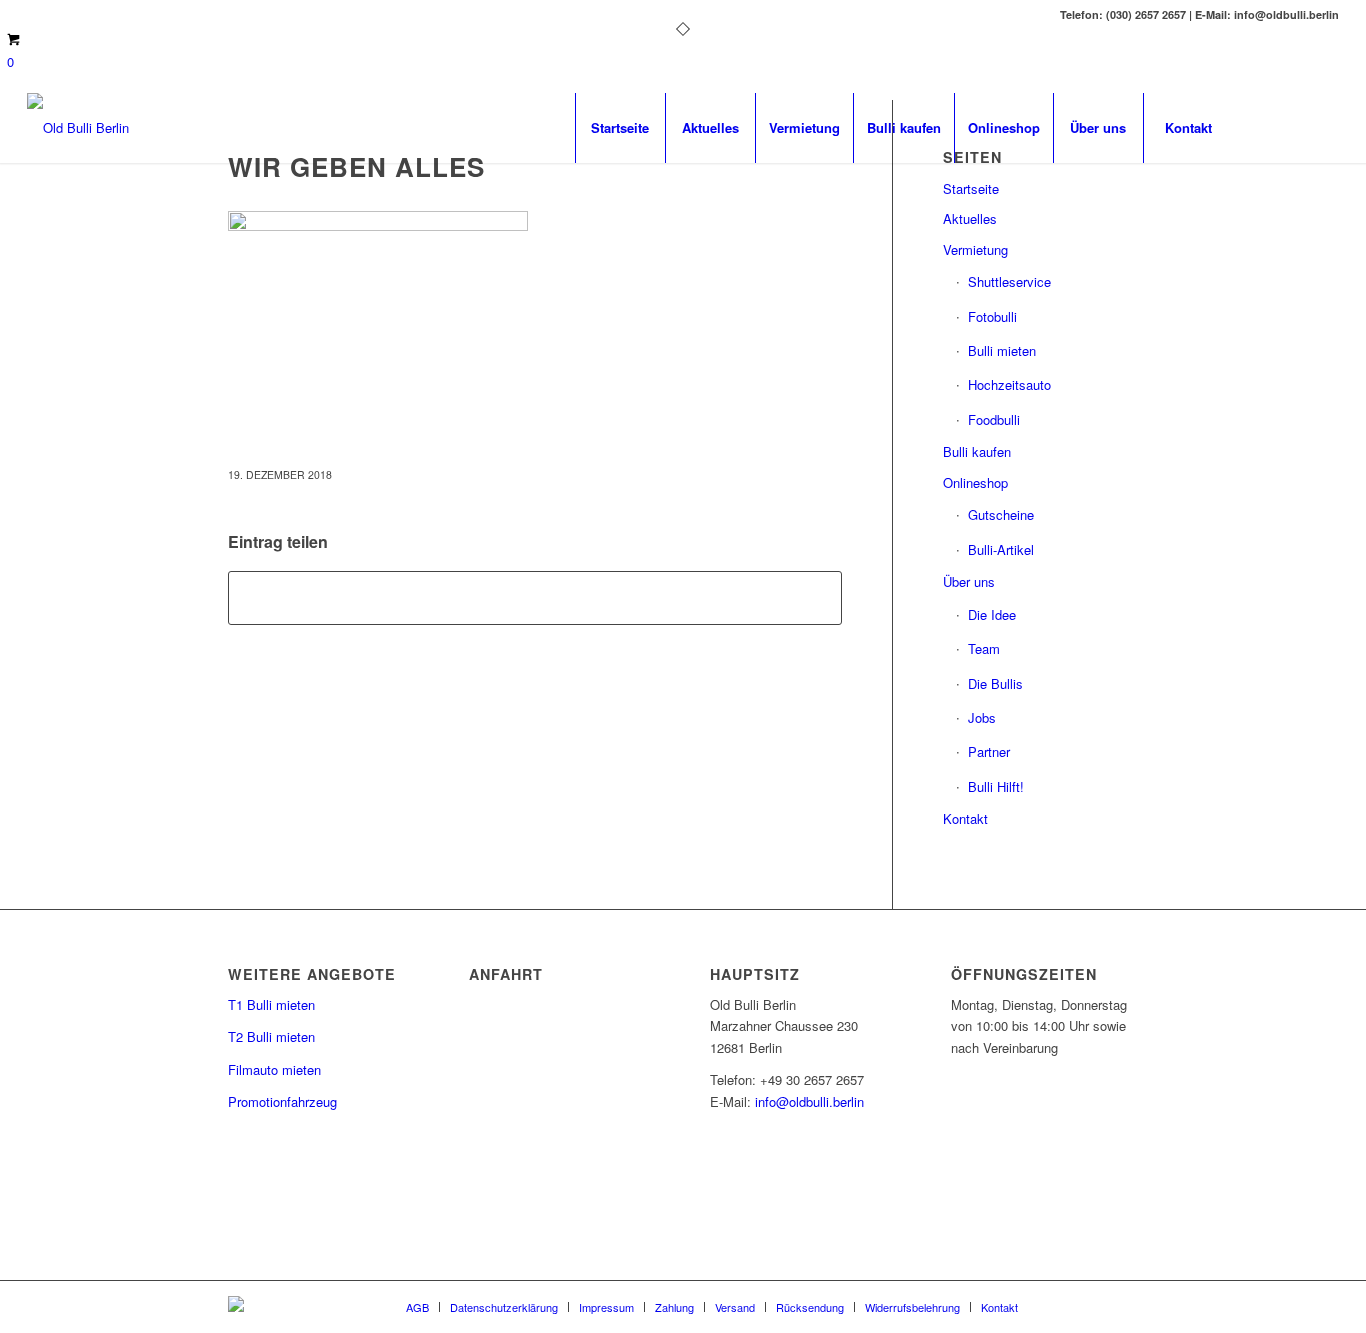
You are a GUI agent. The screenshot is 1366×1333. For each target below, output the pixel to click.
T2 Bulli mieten (271, 1036)
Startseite (971, 188)
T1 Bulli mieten (271, 1004)
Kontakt (965, 818)
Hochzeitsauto (1009, 384)
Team (984, 648)
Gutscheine (1001, 514)
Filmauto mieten (274, 1069)
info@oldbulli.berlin (809, 1101)
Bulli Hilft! (996, 786)
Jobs (982, 717)
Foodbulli (994, 419)
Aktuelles (970, 218)
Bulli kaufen (977, 451)
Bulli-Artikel (1001, 549)
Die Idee (992, 614)
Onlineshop (975, 482)
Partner (989, 751)
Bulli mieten (1002, 350)
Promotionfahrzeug (282, 1101)
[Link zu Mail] (1294, 127)
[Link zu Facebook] (1264, 127)
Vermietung (975, 249)
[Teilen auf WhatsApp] (535, 598)
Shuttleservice (1009, 281)
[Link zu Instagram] (1324, 127)
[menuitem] (620, 128)
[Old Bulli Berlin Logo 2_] (78, 128)
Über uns (969, 581)
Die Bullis (995, 683)
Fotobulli (992, 316)
